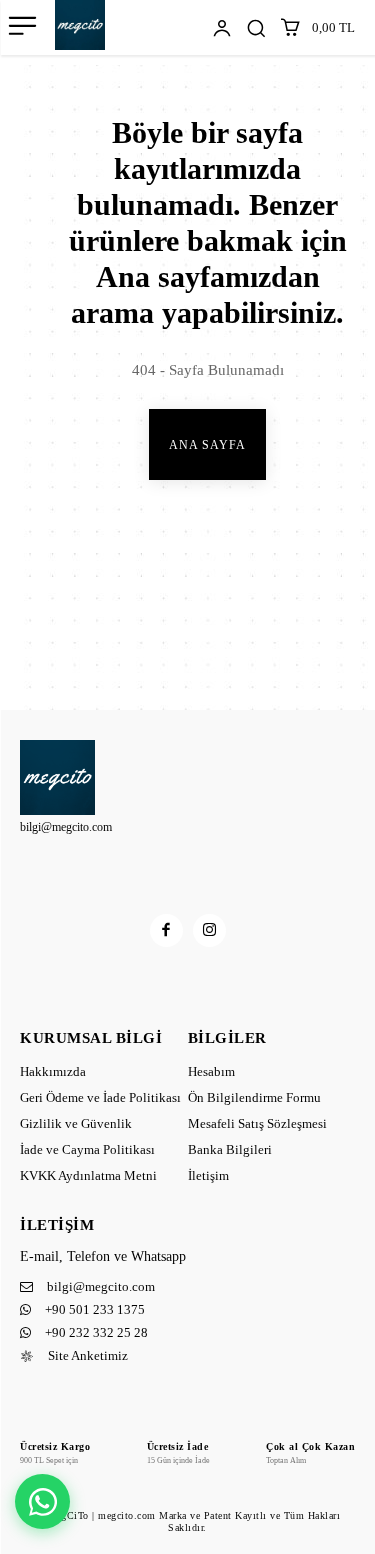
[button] (256, 28)
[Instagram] (209, 930)
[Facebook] (166, 930)
